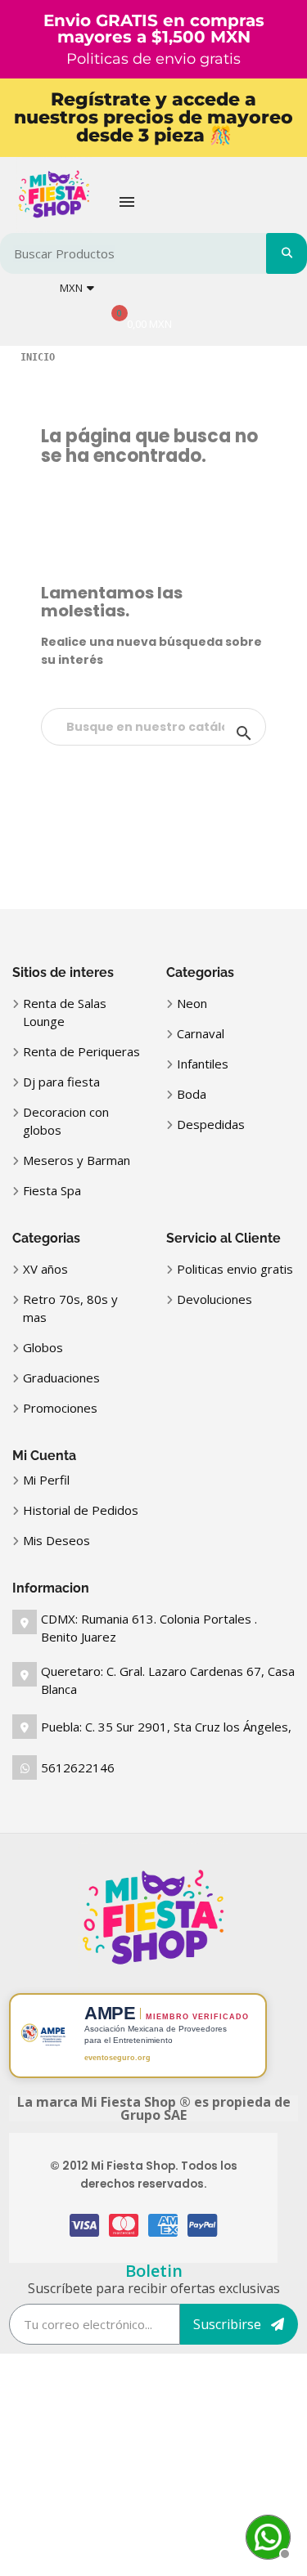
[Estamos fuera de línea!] (266, 2535)
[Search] (287, 253)
